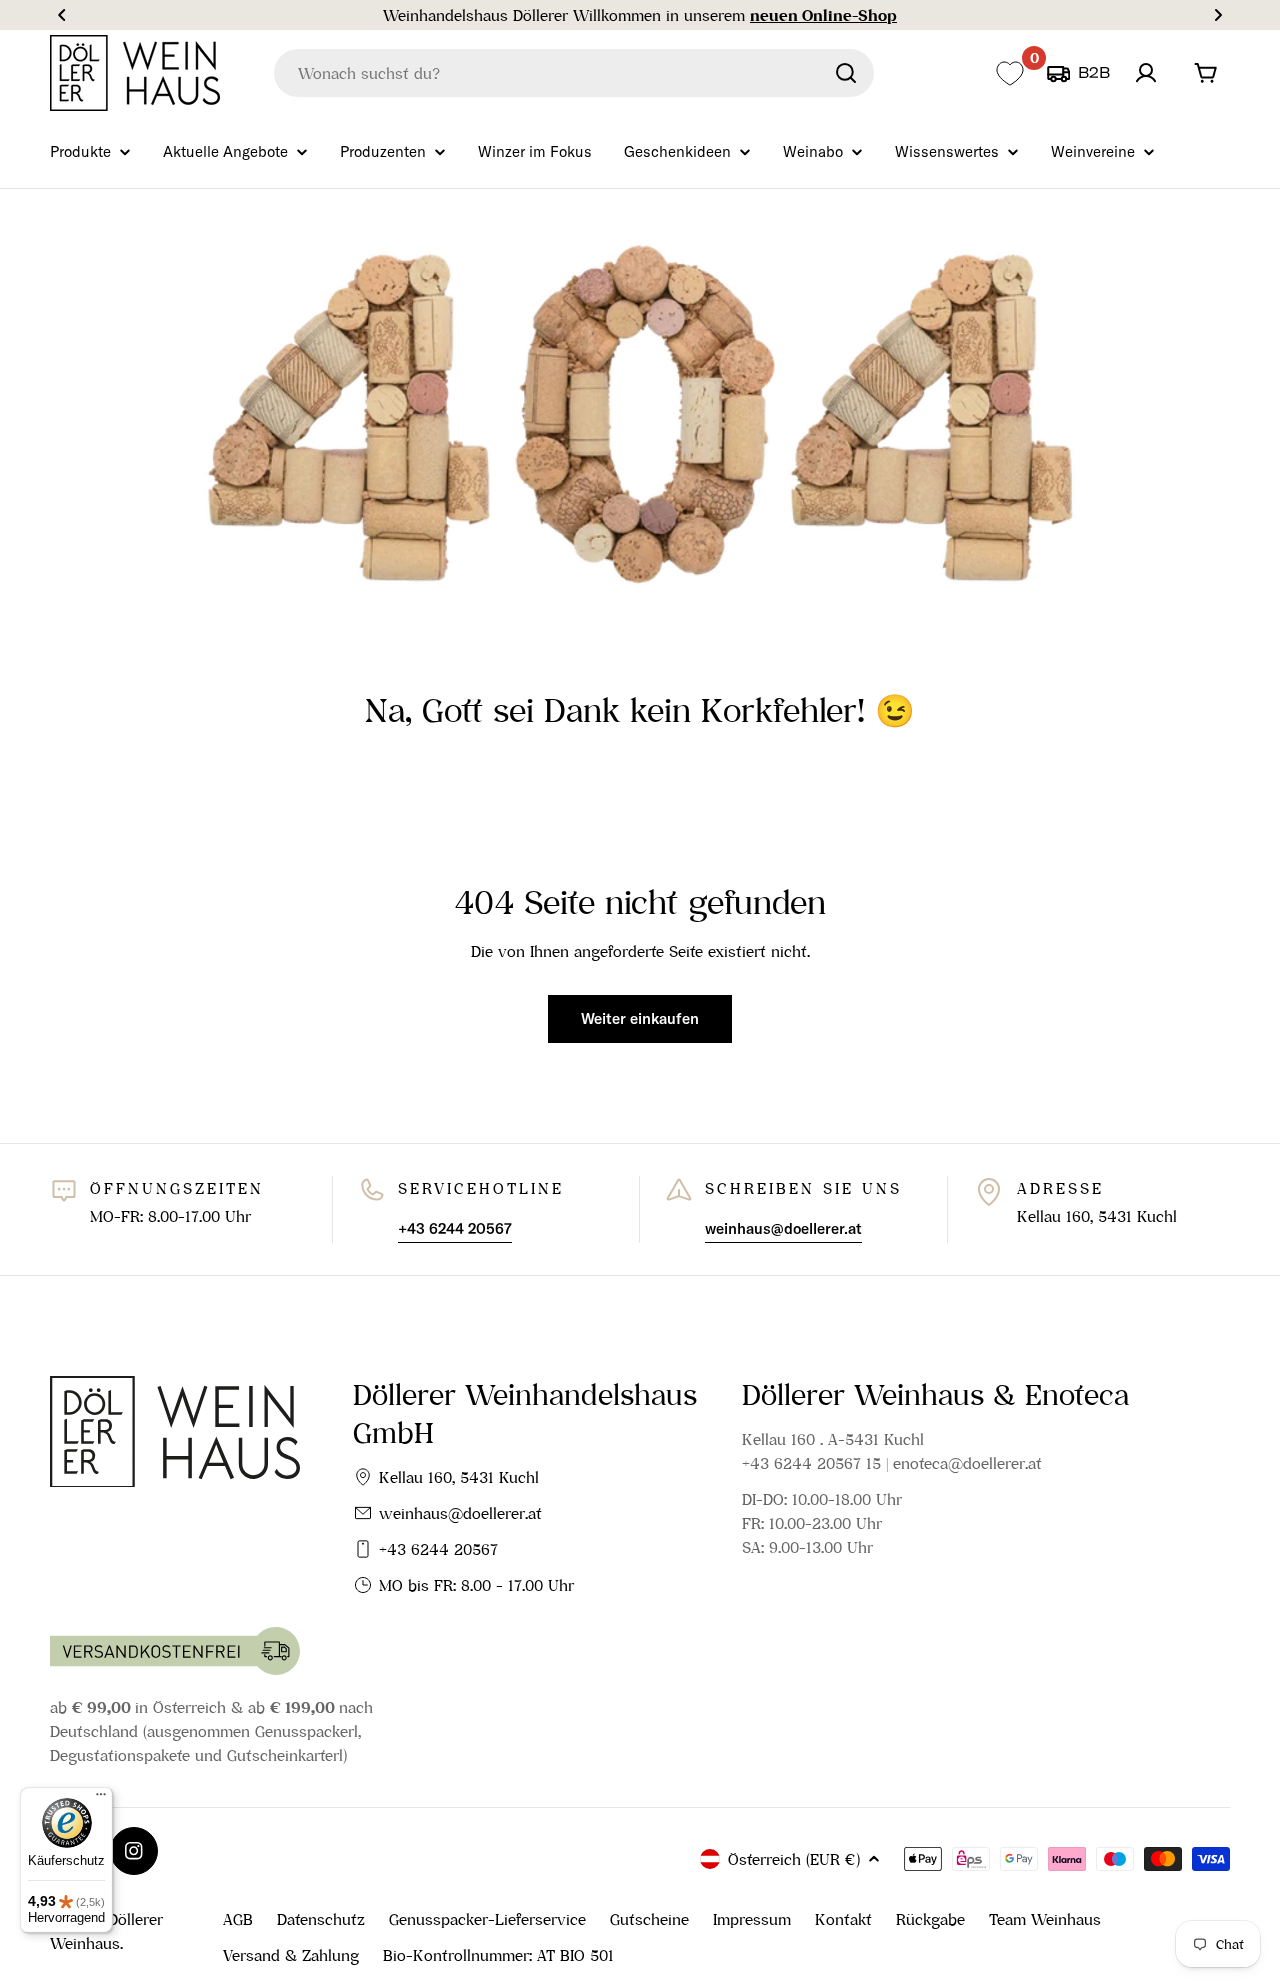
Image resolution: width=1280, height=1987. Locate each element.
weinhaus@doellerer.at (460, 1513)
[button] (62, 15)
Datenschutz (321, 1919)
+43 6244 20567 (438, 1549)
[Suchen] (846, 73)
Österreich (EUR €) (794, 1859)
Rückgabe (930, 1919)
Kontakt (843, 1919)
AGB (238, 1919)
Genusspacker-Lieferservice (487, 1919)
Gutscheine (649, 1919)
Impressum (752, 1919)
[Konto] (1146, 73)
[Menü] (101, 1799)
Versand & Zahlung (291, 1955)
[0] (1009, 73)
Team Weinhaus (1045, 1919)
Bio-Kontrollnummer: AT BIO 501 (498, 1955)
